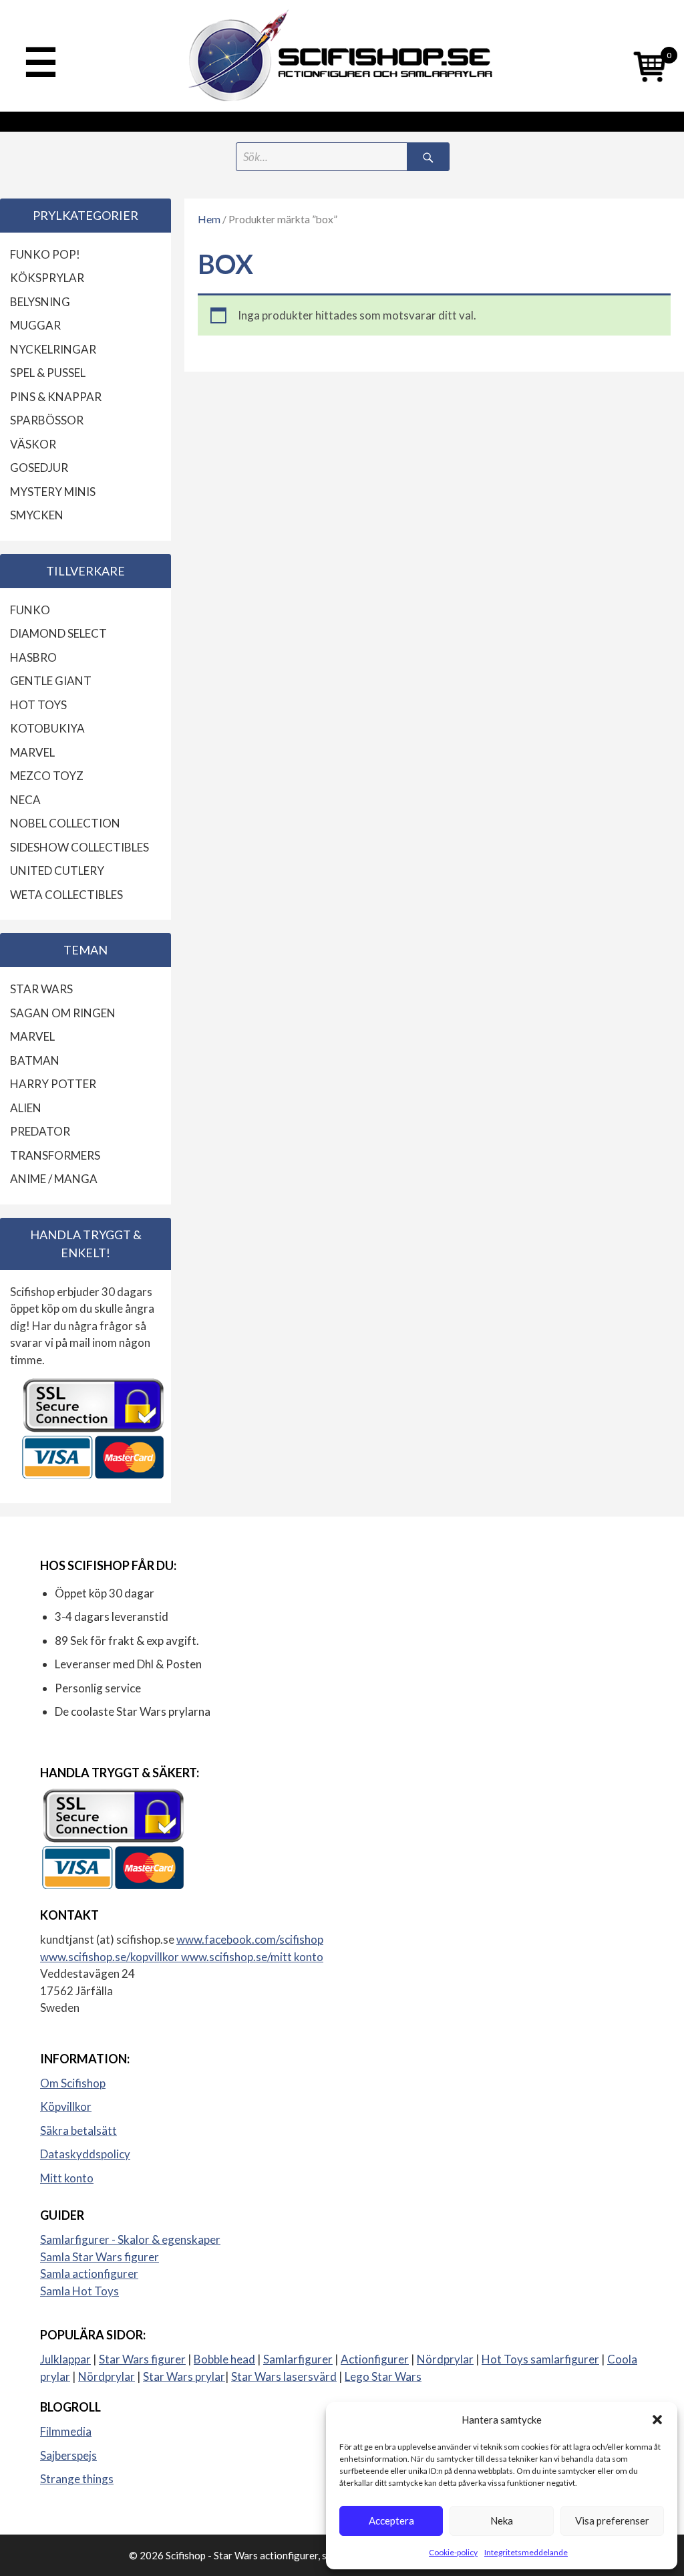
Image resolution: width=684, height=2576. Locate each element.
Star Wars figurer (142, 2359)
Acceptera (391, 2521)
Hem (209, 219)
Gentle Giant (51, 681)
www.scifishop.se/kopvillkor (111, 1957)
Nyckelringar (53, 349)
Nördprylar (445, 2359)
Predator (40, 1131)
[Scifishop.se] (342, 56)
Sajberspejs (68, 2455)
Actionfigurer (375, 2359)
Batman (35, 1060)
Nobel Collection (65, 823)
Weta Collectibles (66, 895)
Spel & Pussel (48, 373)
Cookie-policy (453, 2552)
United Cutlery (57, 871)
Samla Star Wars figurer (100, 2257)
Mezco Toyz (47, 776)
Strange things (77, 2479)
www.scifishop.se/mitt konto (252, 1957)
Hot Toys (38, 705)
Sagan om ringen (63, 1013)
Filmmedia (66, 2431)
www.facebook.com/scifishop (250, 1939)
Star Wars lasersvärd (284, 2376)
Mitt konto (67, 2178)
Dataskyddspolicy (85, 2154)
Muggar (35, 325)
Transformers (55, 1155)
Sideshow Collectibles (79, 847)
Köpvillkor (66, 2106)
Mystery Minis (53, 492)
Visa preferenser (612, 2521)
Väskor (33, 444)
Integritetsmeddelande (526, 2552)
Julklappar (65, 2359)
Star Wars (41, 989)
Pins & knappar (56, 397)
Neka (502, 2521)
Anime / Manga (54, 1179)
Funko (30, 610)
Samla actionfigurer (89, 2274)
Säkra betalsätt (78, 2131)
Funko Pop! (45, 254)
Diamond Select (58, 633)
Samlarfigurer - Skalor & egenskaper (130, 2239)
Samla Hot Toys (79, 2291)
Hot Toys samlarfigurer (540, 2359)
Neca (25, 800)
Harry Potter (53, 1084)
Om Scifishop (73, 2083)
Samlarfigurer (298, 2359)
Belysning (40, 302)
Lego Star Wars (383, 2376)
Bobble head (224, 2359)
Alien (26, 1108)
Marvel (32, 752)
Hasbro (33, 657)
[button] (657, 2420)
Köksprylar (47, 278)
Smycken (37, 515)
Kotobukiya (47, 728)
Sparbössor (47, 420)
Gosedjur (39, 468)
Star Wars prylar (184, 2376)
